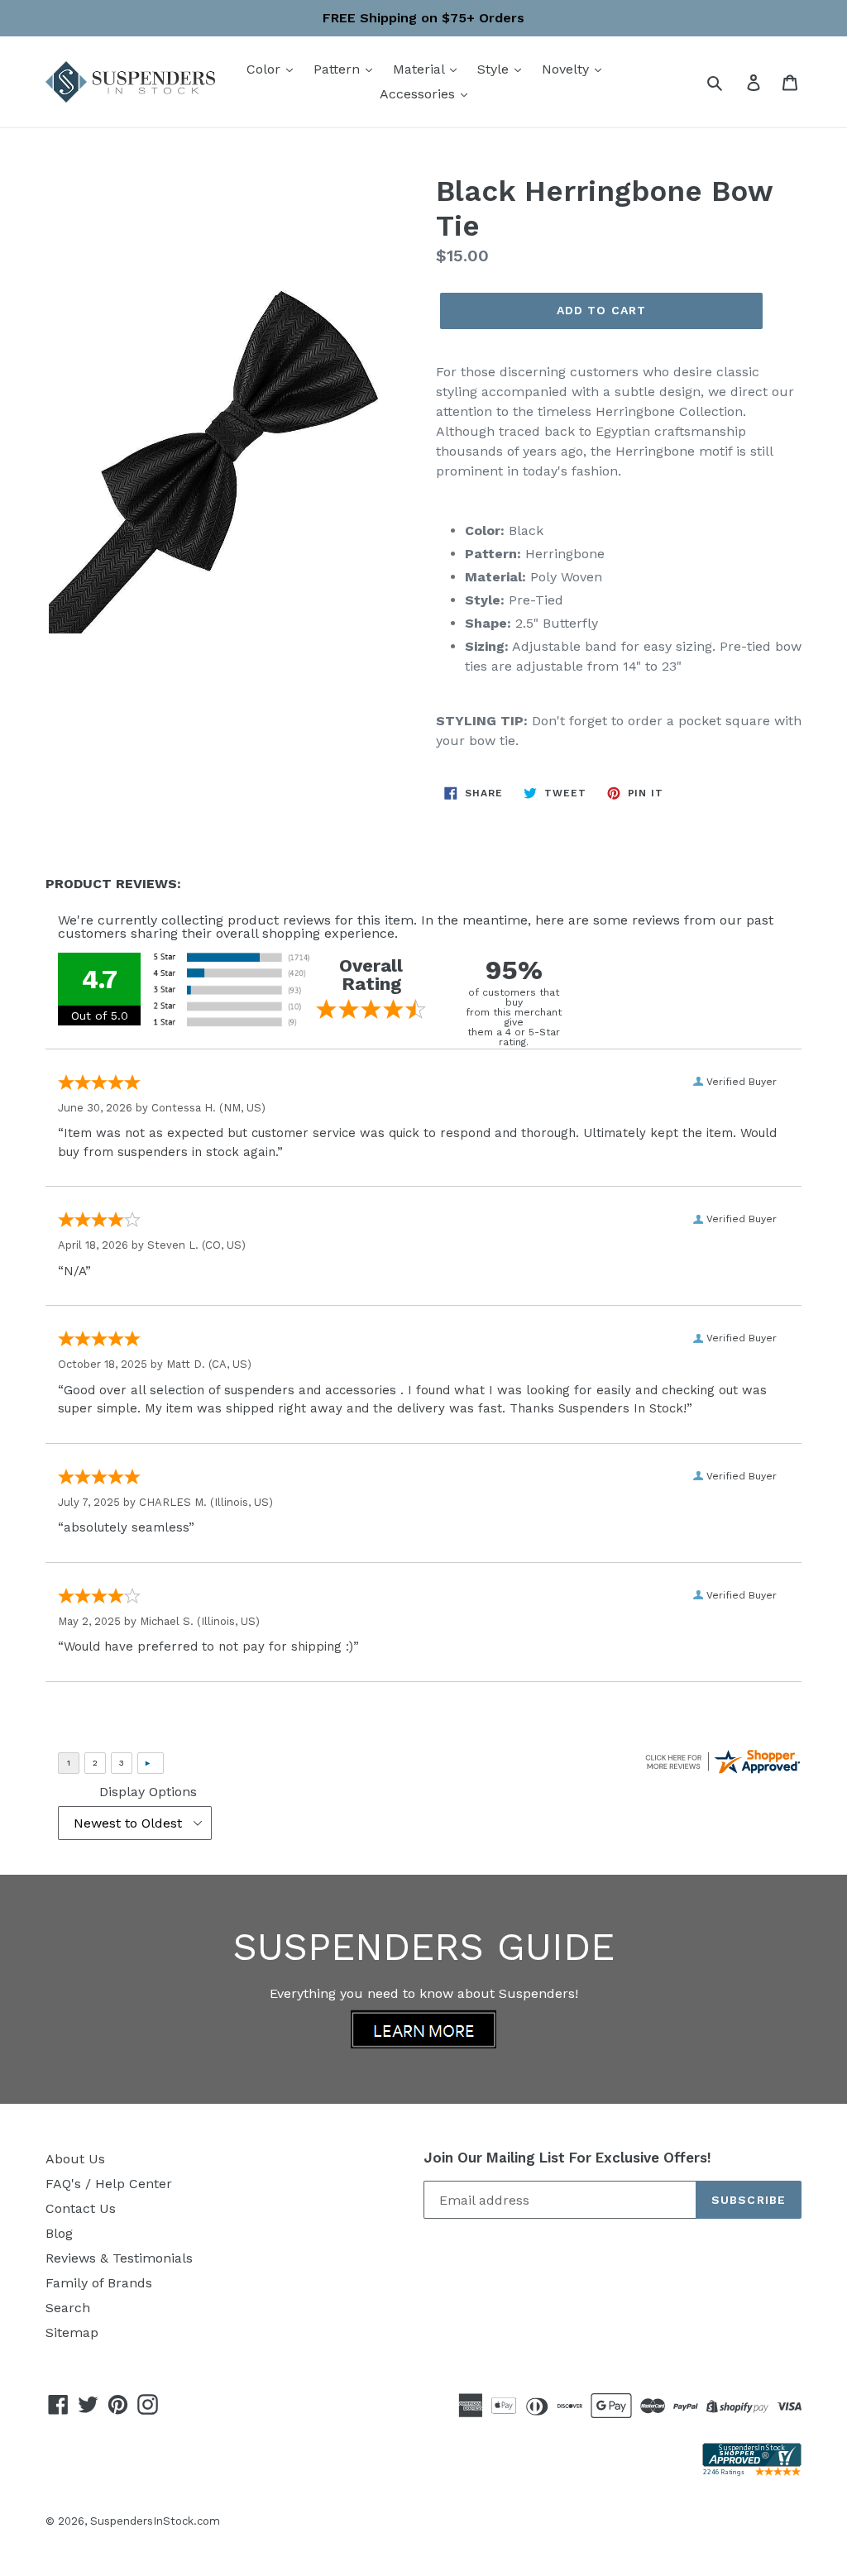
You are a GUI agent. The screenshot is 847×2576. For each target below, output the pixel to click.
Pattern (339, 69)
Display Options (148, 1792)
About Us (75, 2159)
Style (495, 69)
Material (421, 69)
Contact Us (81, 2208)
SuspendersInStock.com (155, 2521)
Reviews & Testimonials (119, 2258)
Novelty (567, 69)
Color (266, 69)
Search (68, 2308)
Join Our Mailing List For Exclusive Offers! (567, 2158)
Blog (59, 2233)
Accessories (419, 94)
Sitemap (72, 2332)
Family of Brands (99, 2283)
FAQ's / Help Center (109, 2184)
